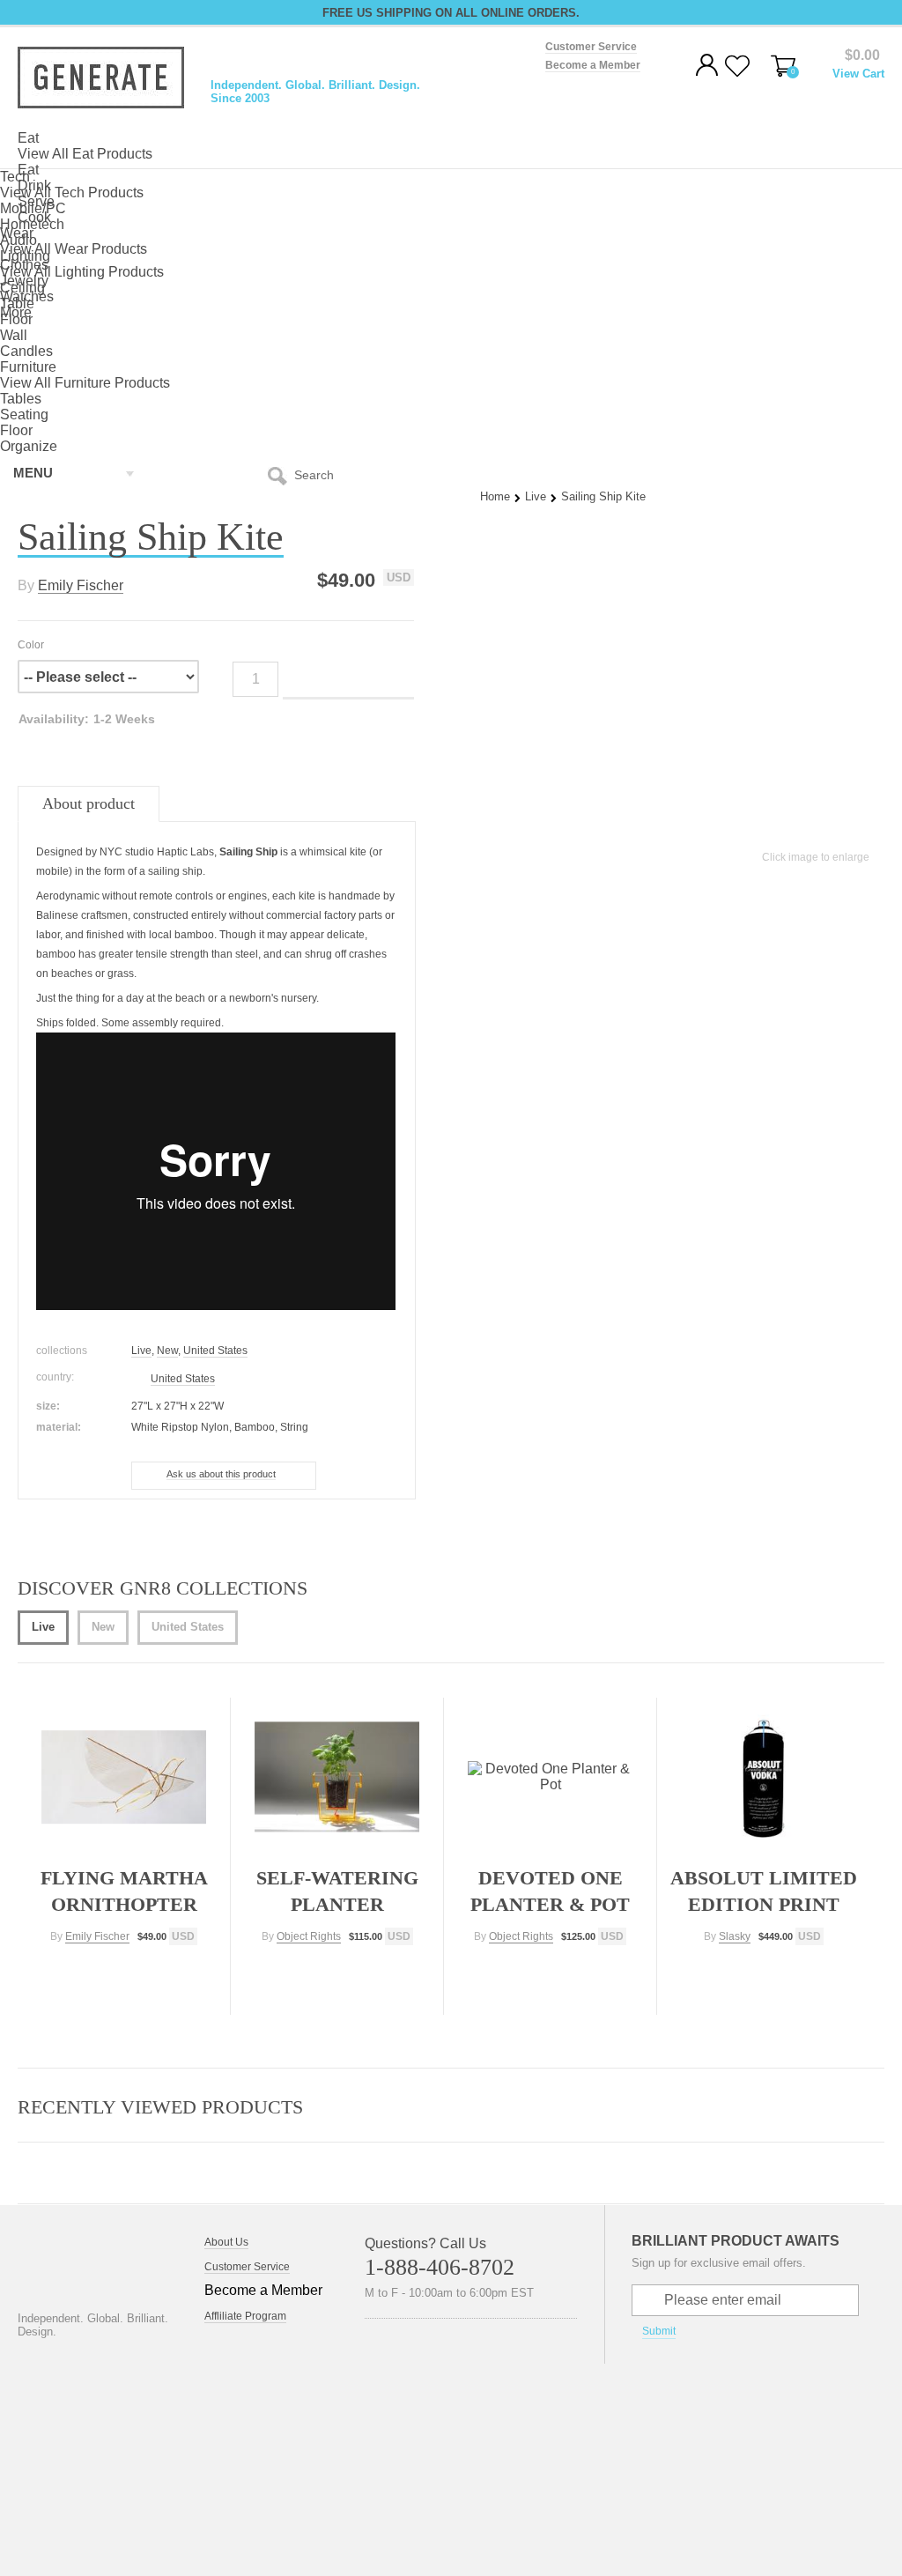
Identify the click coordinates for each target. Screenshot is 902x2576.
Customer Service (247, 2267)
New (167, 1351)
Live (536, 496)
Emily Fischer (81, 585)
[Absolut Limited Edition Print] (764, 1777)
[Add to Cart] (124, 1972)
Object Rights (309, 1936)
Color (31, 645)
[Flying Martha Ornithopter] (124, 1777)
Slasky (735, 1936)
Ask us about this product (221, 1474)
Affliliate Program (245, 2316)
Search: (281, 475)
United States (215, 1351)
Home (495, 496)
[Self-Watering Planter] (337, 1777)
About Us (226, 2242)
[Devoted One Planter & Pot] (551, 1777)
